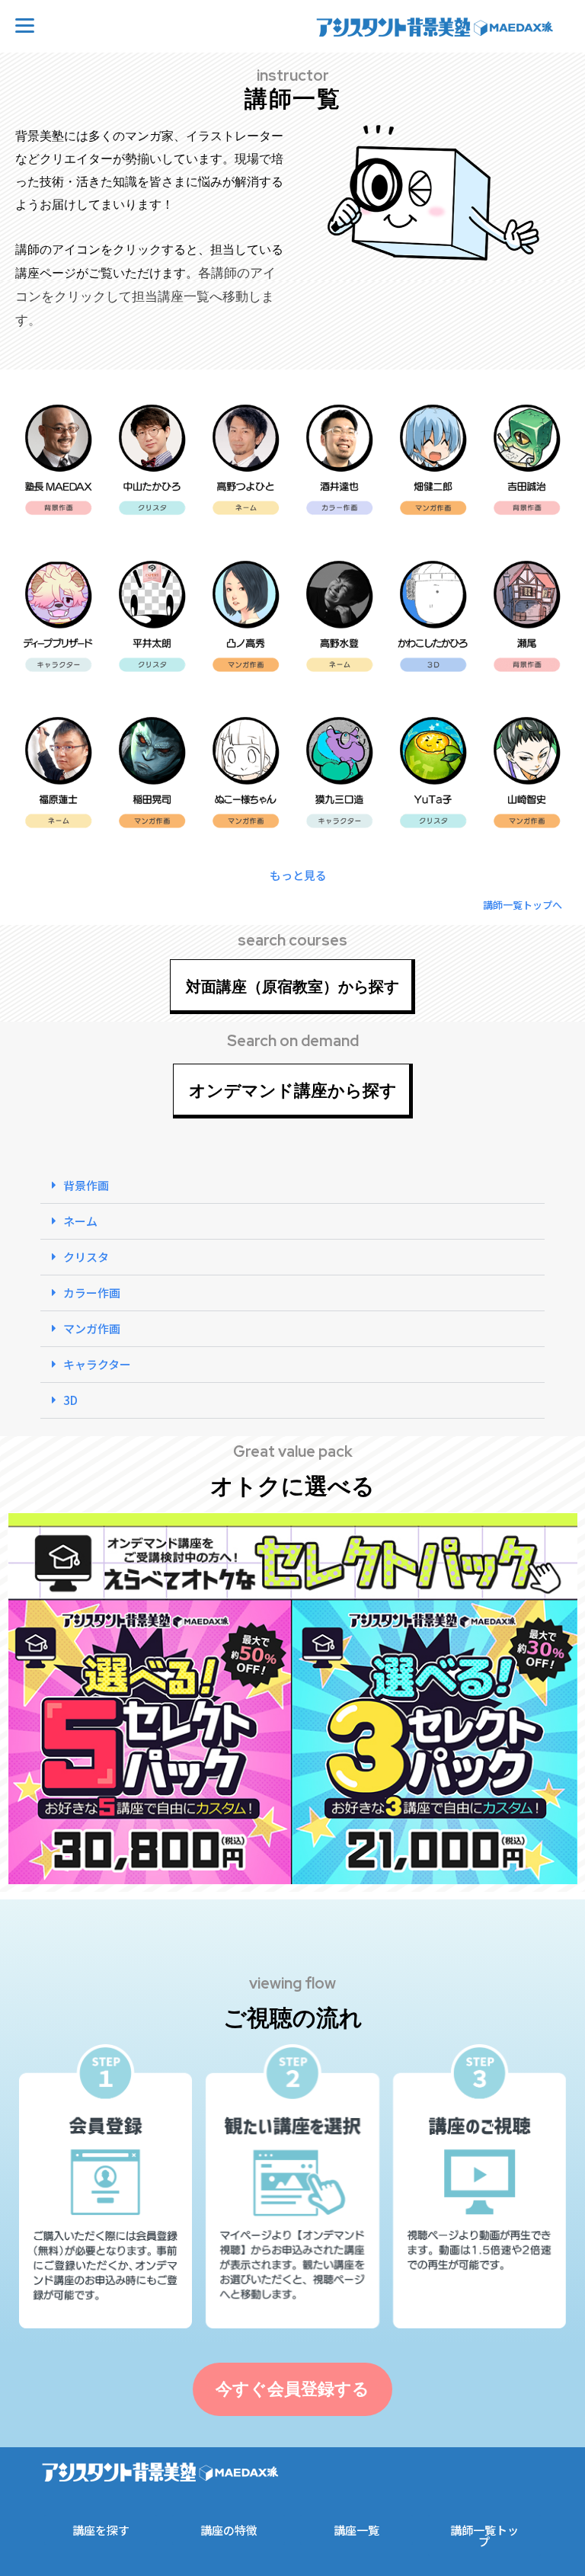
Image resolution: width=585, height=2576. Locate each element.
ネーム (80, 1221)
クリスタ (86, 1257)
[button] (292, 875)
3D (70, 1400)
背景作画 (86, 1185)
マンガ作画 (92, 1328)
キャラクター (97, 1364)
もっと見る (298, 875)
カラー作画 (92, 1293)
